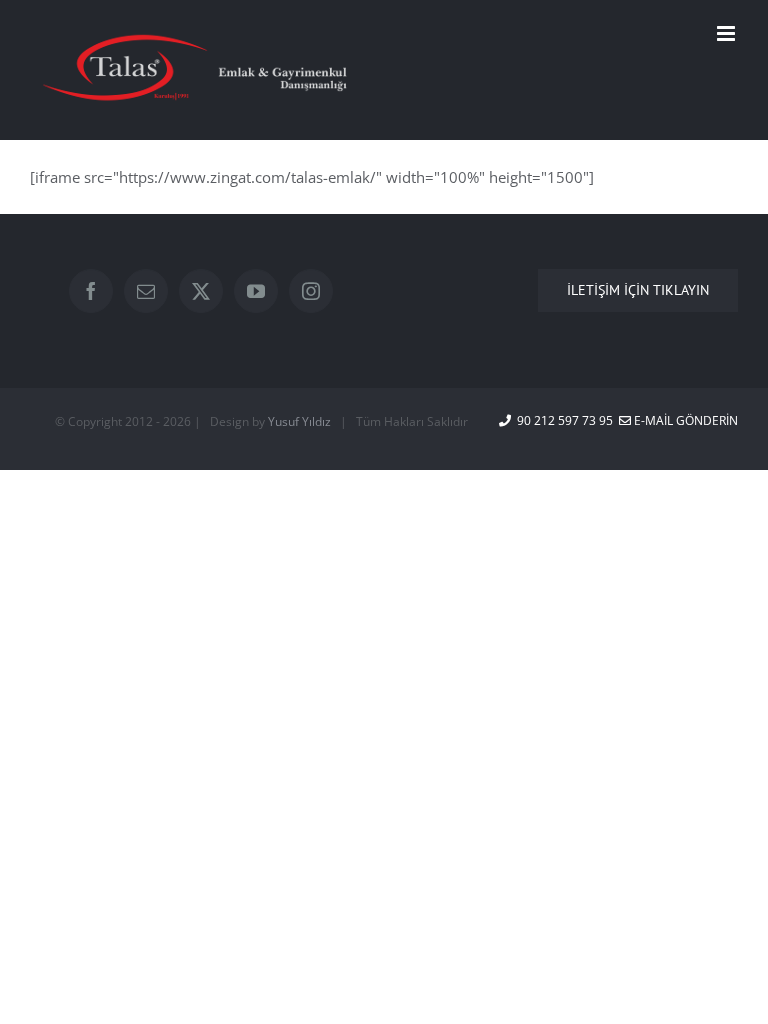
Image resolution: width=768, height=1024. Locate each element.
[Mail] (146, 291)
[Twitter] (201, 291)
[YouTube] (256, 291)
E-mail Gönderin (684, 420)
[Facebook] (91, 291)
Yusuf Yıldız (299, 421)
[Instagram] (311, 291)
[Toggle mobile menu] (727, 33)
